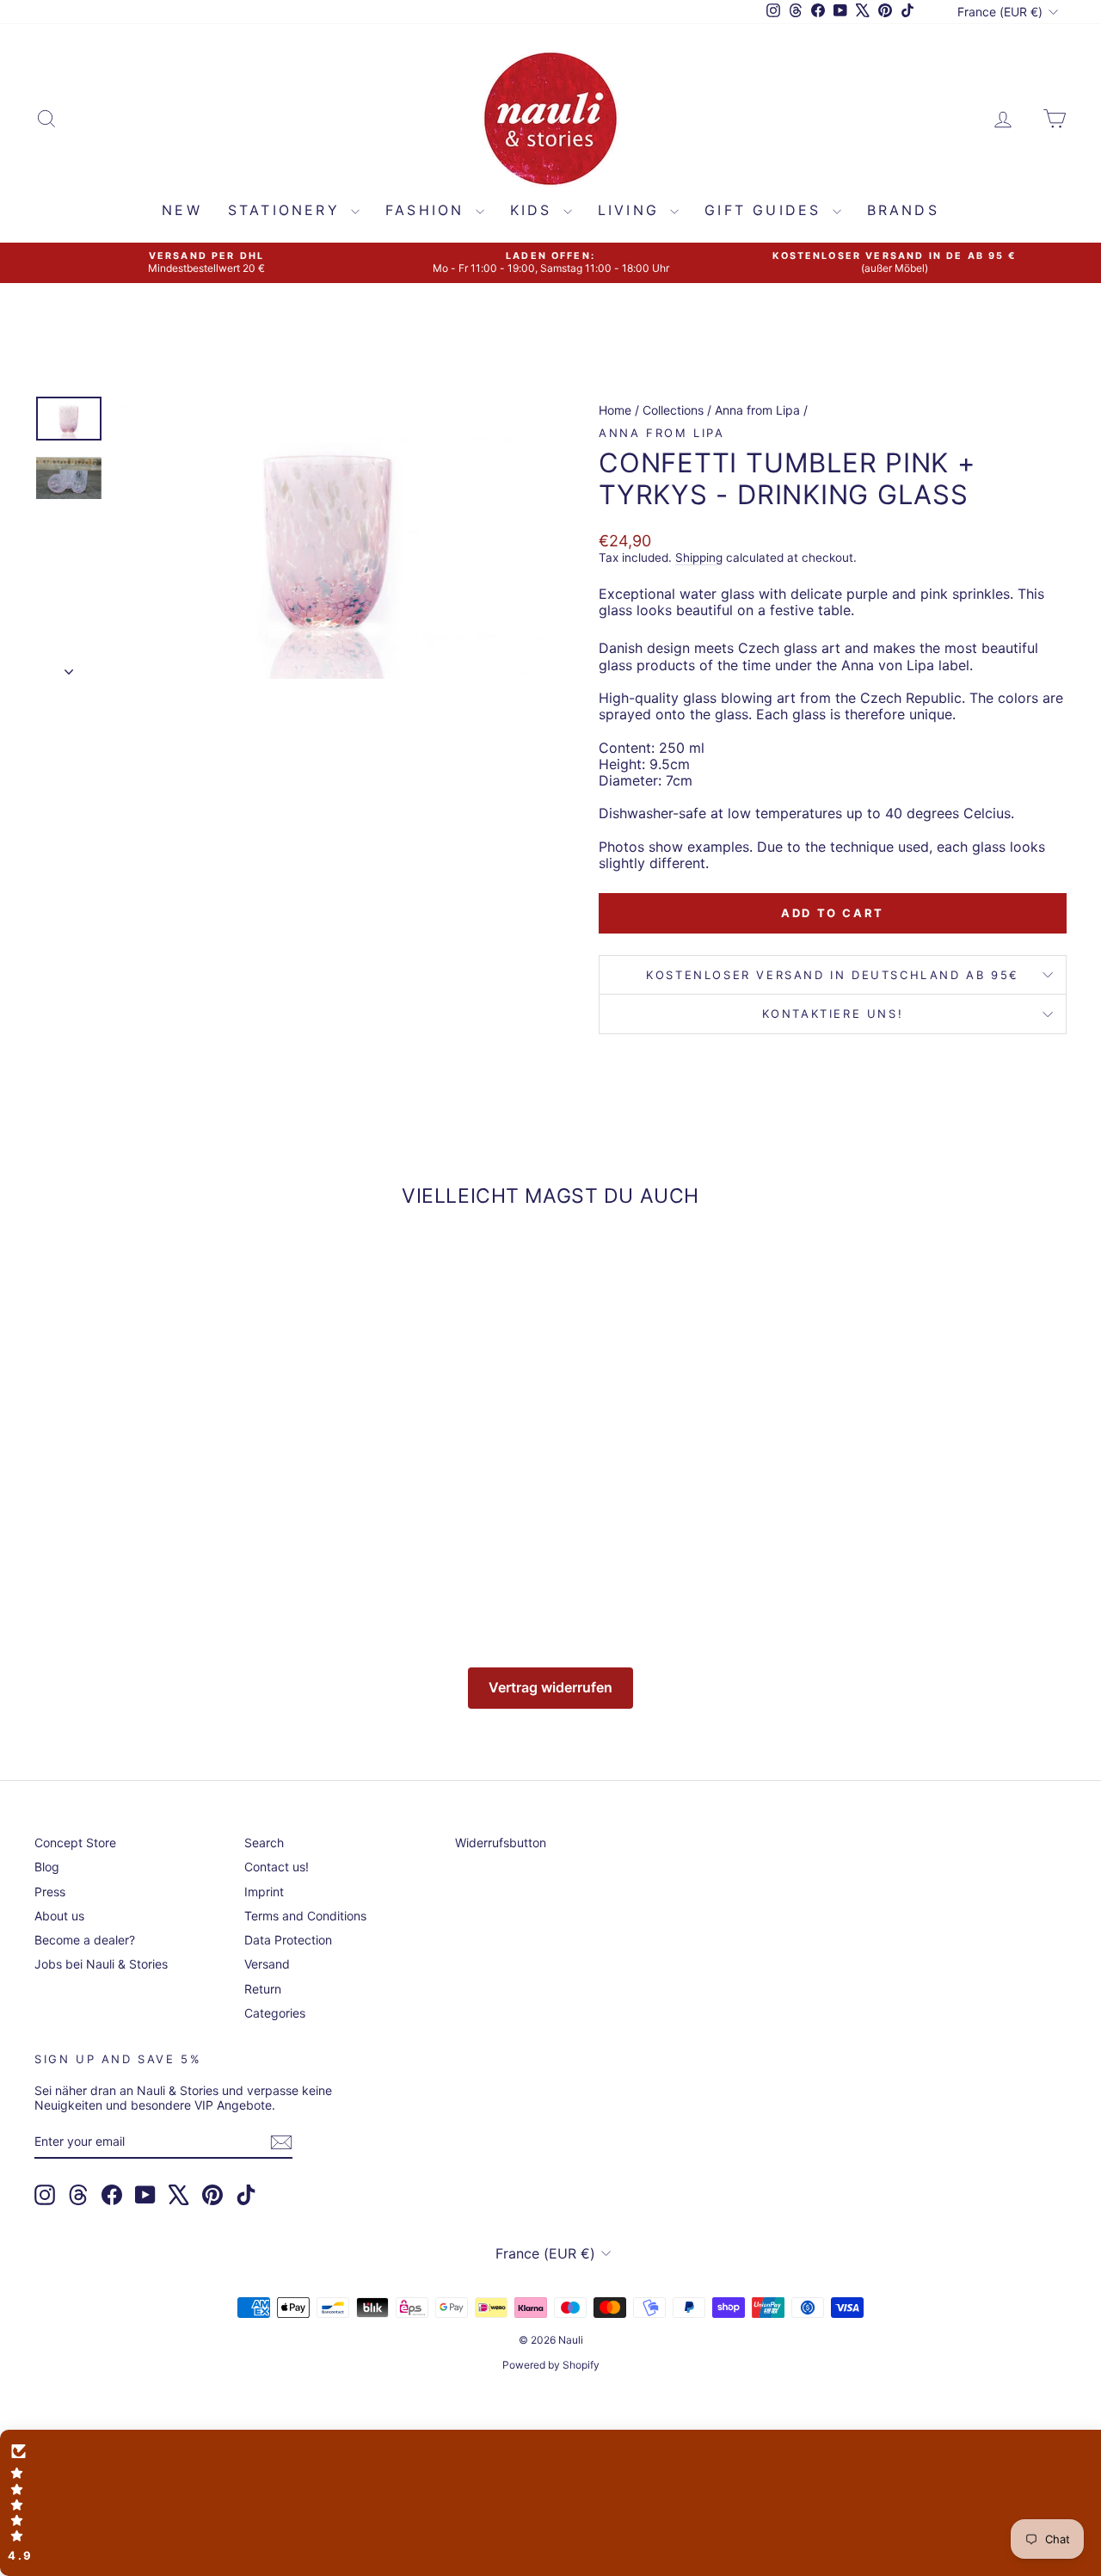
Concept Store (75, 1843)
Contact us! (277, 1867)
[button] (550, 2503)
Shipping (699, 558)
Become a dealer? (85, 1940)
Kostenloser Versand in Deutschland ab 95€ (833, 975)
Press (50, 1892)
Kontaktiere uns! (833, 1014)
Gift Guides (766, 210)
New (182, 210)
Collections (673, 410)
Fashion (428, 210)
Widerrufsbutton (501, 1843)
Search (264, 1843)
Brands (903, 210)
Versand (267, 1964)
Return (263, 1989)
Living (632, 210)
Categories (275, 2013)
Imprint (264, 1892)
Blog (47, 1867)
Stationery (287, 210)
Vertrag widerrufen (550, 1687)
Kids (535, 210)
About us (59, 1916)
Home (615, 410)
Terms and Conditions (305, 1916)
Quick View (156, 1477)
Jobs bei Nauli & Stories (101, 1964)
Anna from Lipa (757, 410)
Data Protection (288, 1940)
